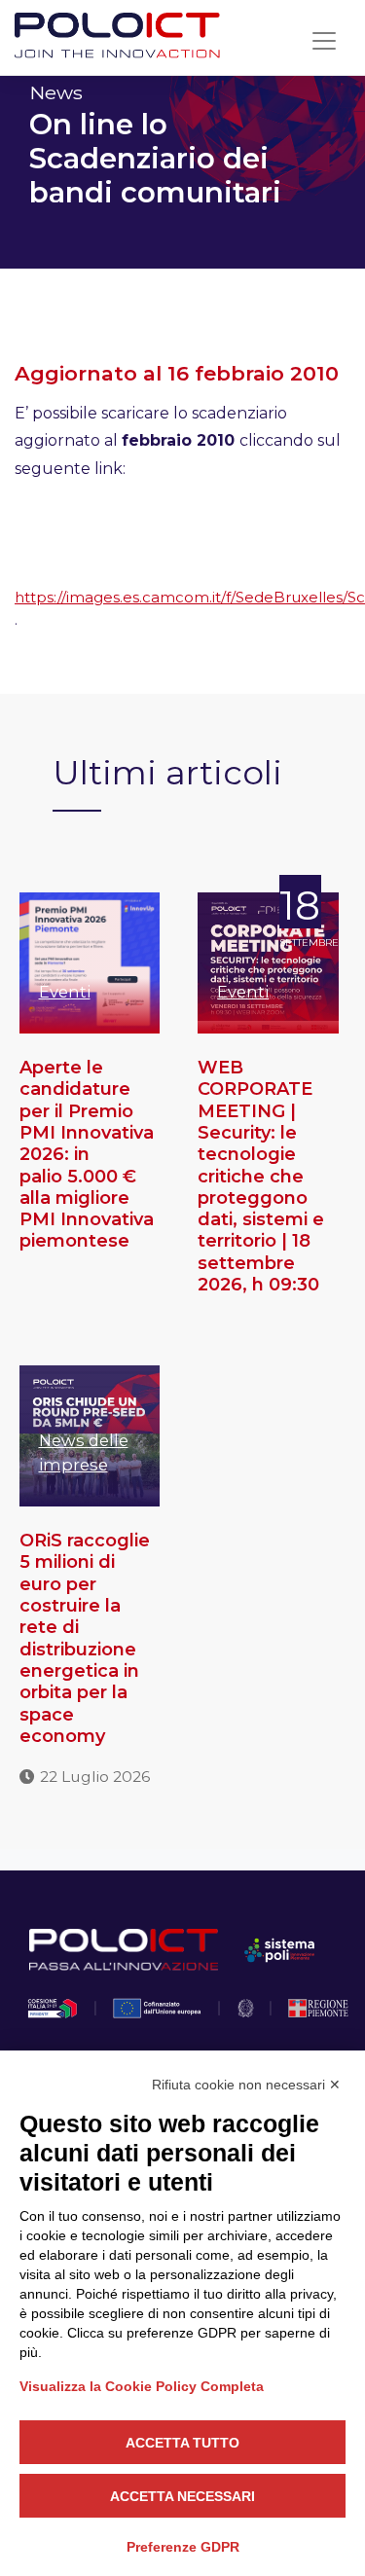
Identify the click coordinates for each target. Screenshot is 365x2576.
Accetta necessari (182, 2496)
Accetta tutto (182, 2443)
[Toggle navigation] (324, 41)
